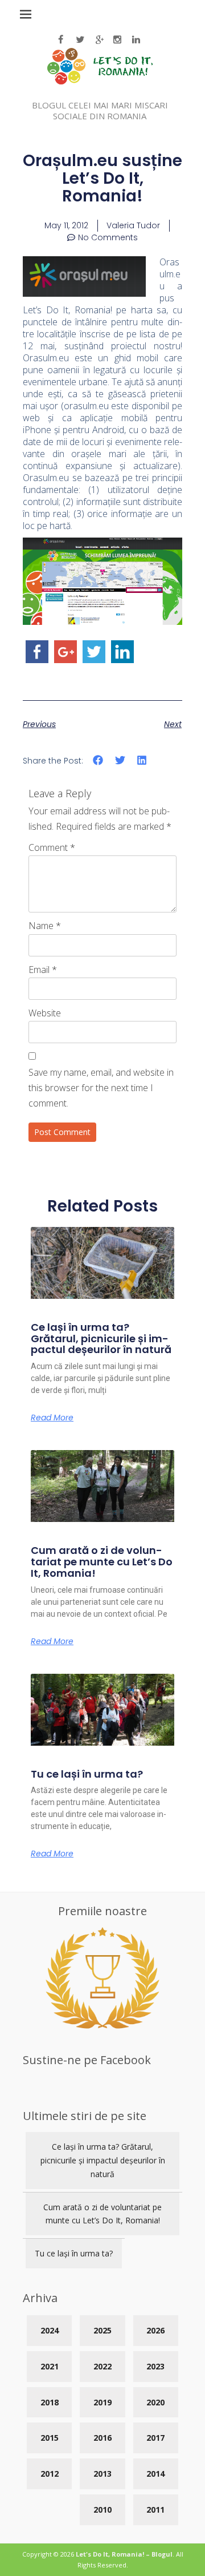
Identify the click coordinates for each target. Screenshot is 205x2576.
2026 (155, 2330)
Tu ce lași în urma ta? (87, 1774)
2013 (102, 2474)
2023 (155, 2366)
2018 (50, 2402)
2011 (155, 2510)
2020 (155, 2402)
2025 (102, 2330)
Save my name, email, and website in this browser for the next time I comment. (101, 1088)
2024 (50, 2330)
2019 (102, 2402)
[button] (98, 760)
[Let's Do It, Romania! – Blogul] (100, 81)
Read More (52, 1418)
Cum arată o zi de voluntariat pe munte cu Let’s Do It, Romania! (102, 1562)
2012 (50, 2474)
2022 (102, 2366)
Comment (52, 847)
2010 (102, 2510)
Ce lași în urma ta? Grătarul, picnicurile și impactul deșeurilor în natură (101, 1339)
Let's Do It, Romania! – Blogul (124, 2554)
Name (45, 926)
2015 (50, 2438)
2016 (102, 2438)
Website (45, 1013)
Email (43, 970)
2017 (155, 2438)
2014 (155, 2474)
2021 (50, 2366)
